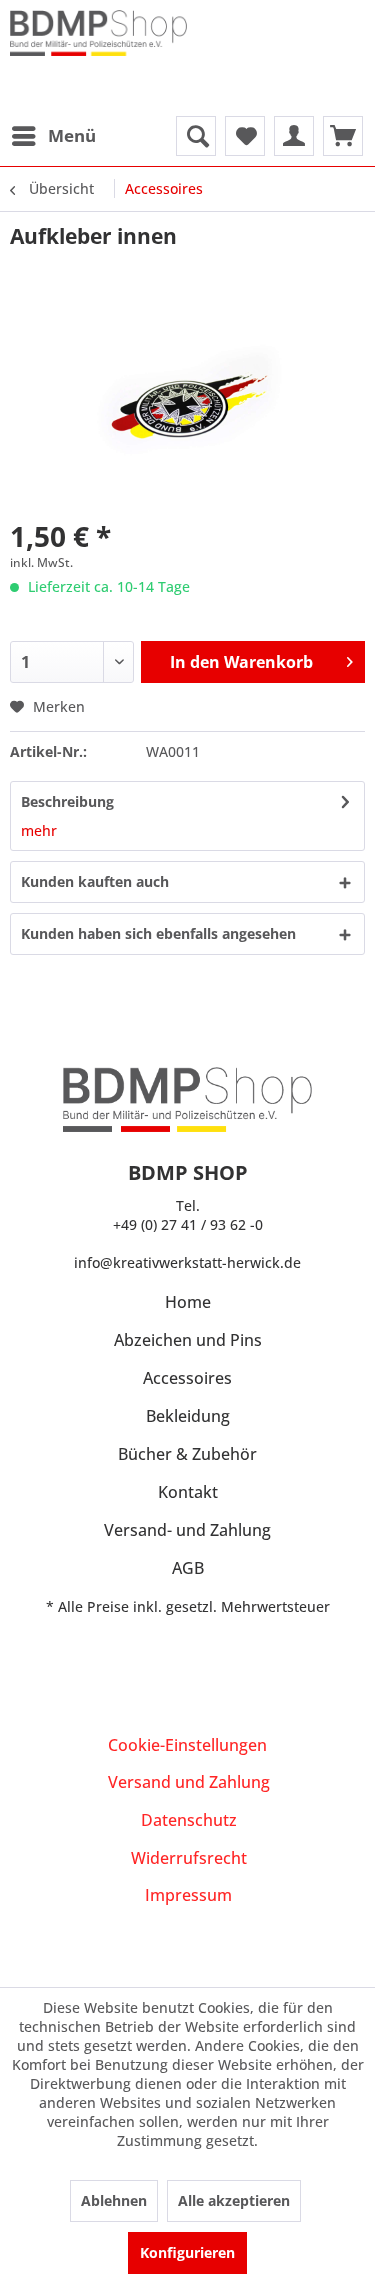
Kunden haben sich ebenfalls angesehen (158, 933)
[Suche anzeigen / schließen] (196, 136)
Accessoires (187, 1378)
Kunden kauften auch (95, 881)
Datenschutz (189, 1820)
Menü (72, 135)
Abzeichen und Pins (188, 1340)
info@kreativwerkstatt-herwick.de (187, 1262)
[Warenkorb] (343, 136)
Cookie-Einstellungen (187, 1745)
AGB (188, 1568)
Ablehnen (114, 2200)
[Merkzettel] (245, 136)
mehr (39, 830)
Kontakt (188, 1492)
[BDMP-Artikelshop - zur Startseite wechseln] (99, 50)
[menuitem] (53, 136)
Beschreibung (67, 801)
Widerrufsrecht (189, 1858)
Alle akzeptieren (234, 2200)
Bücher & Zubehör (187, 1454)
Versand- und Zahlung (187, 1530)
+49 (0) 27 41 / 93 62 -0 (188, 1224)
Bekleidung (188, 1416)
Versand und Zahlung (189, 1782)
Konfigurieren (187, 2252)
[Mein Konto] (294, 136)
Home (188, 1302)
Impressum (188, 1895)
